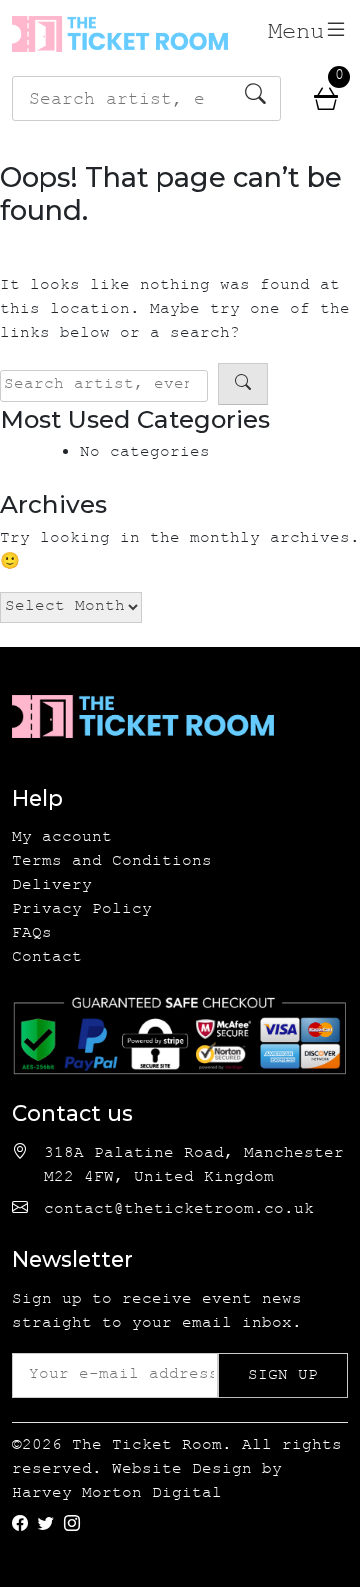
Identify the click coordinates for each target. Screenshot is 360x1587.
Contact (47, 958)
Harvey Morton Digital (117, 1494)
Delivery (52, 886)
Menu (296, 34)
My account (62, 838)
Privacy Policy (82, 910)
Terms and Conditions (112, 862)
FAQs (32, 934)
